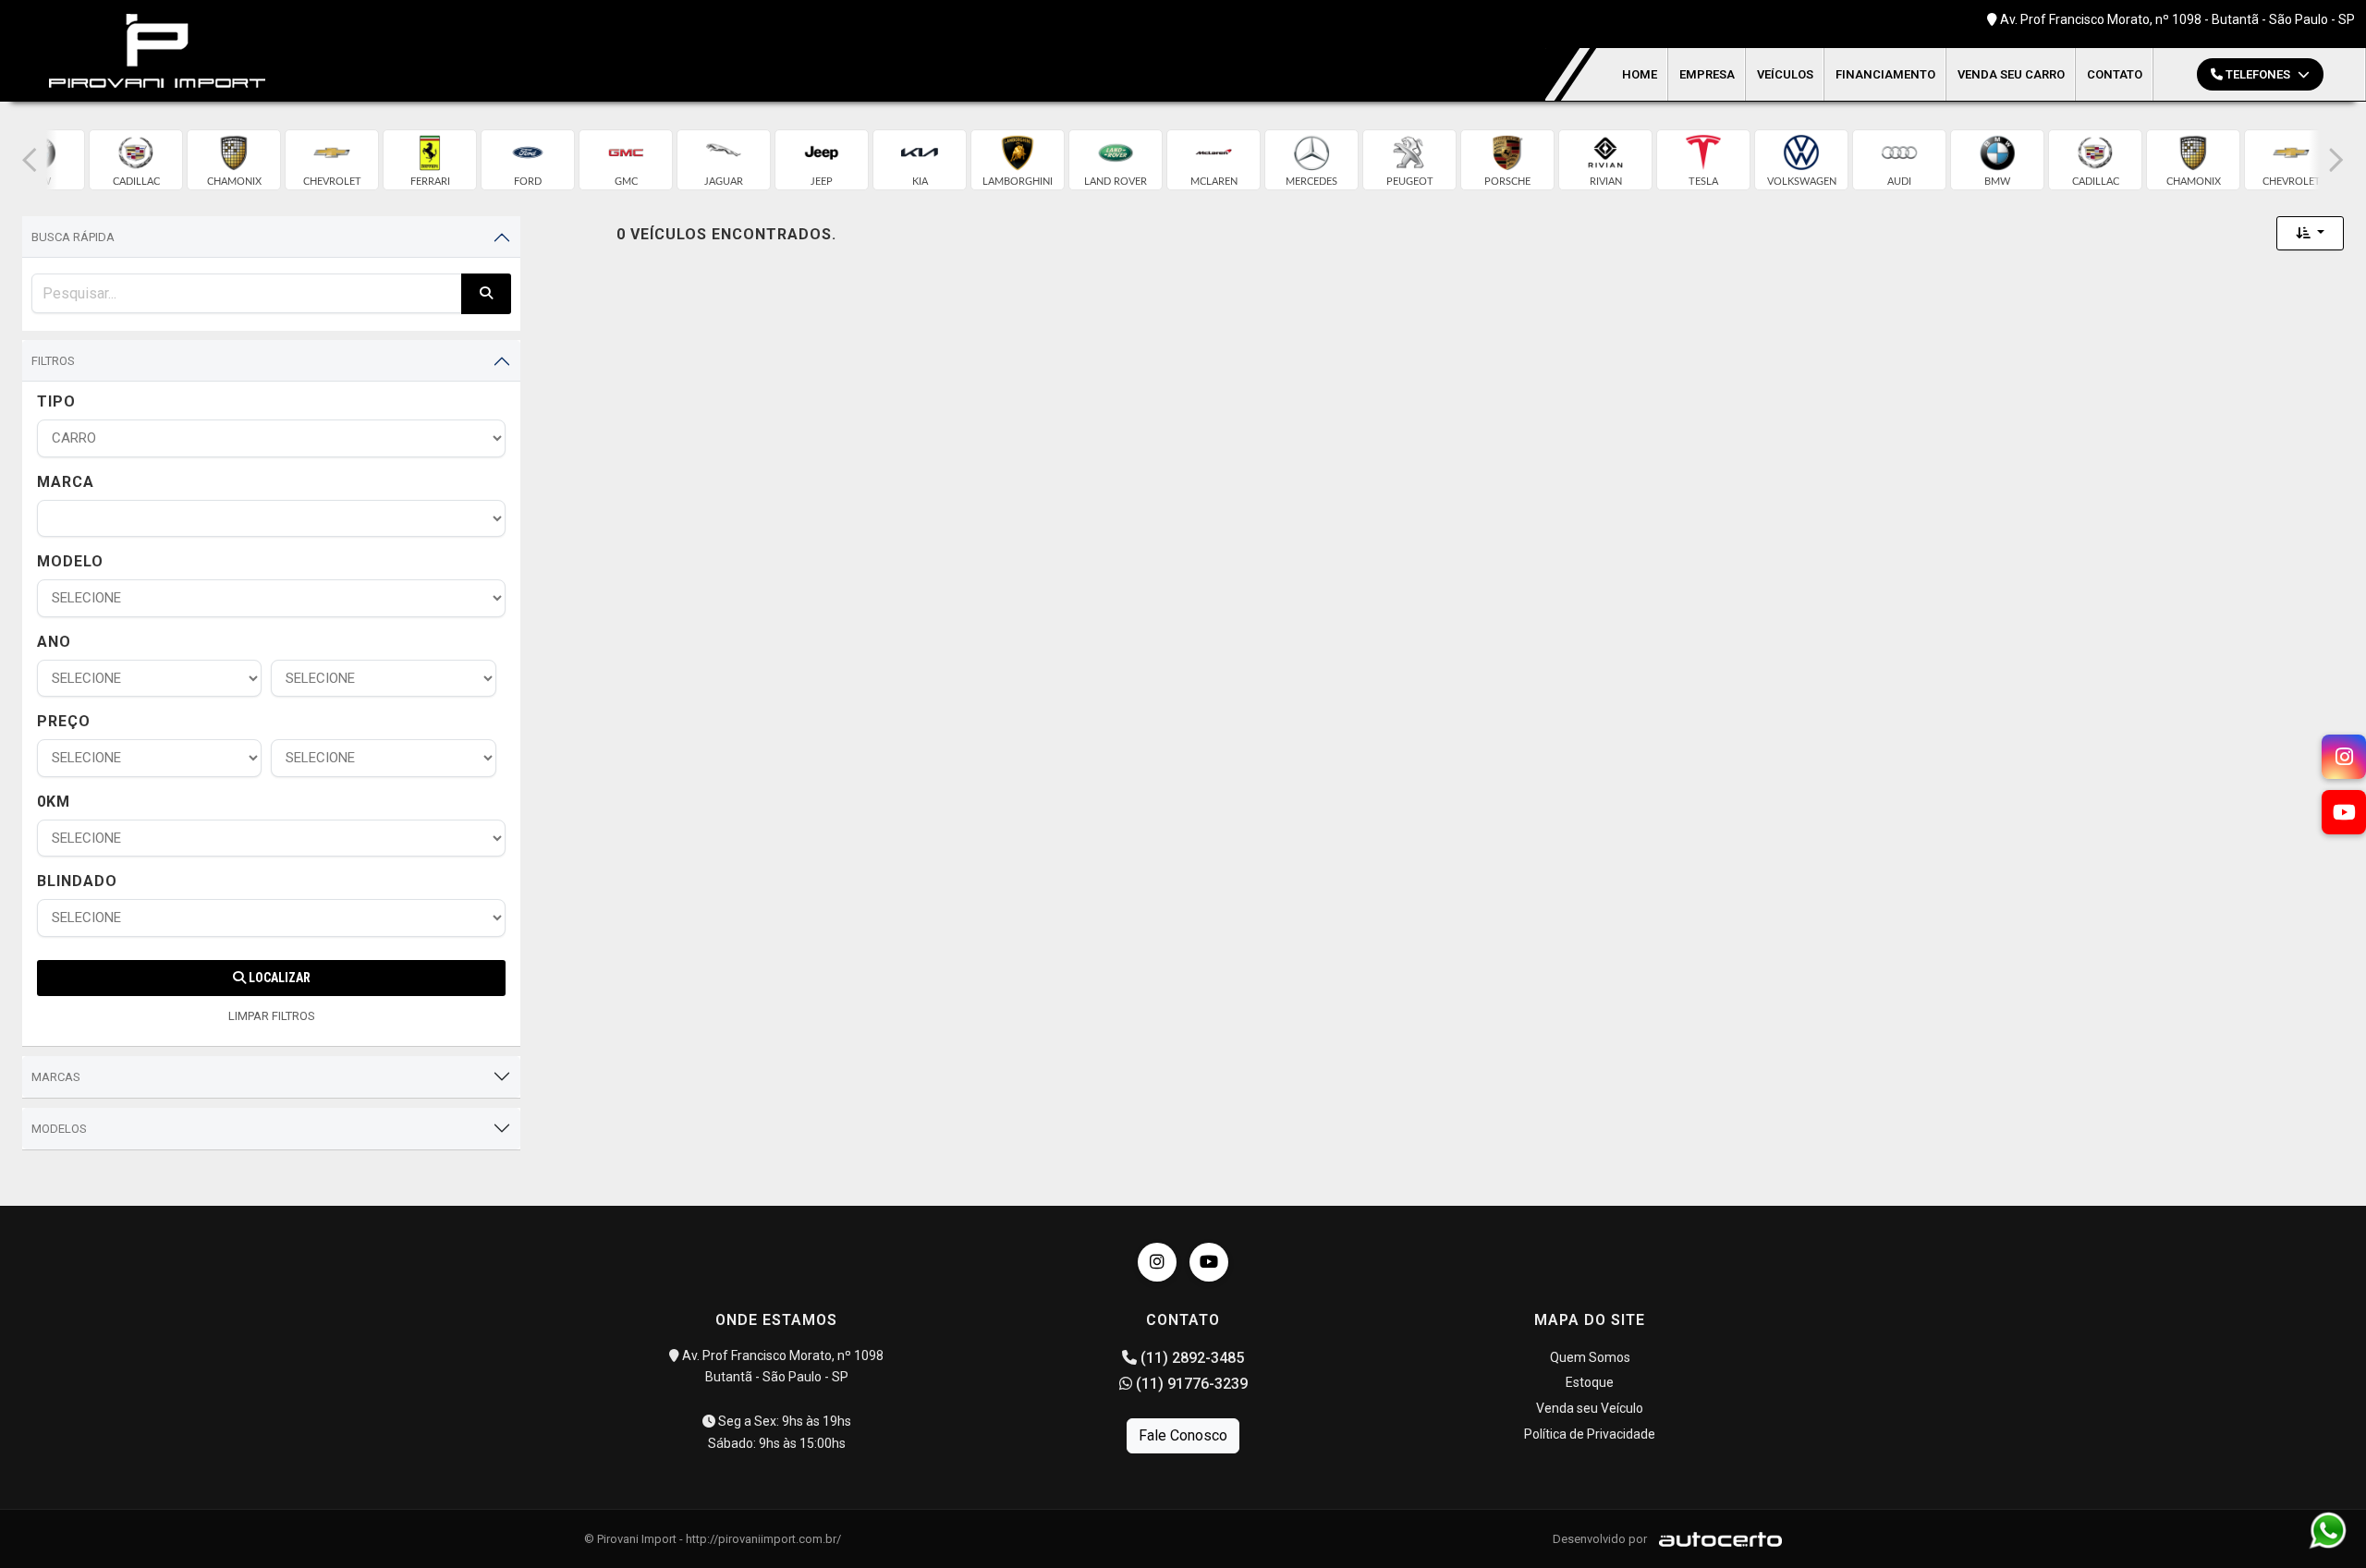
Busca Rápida (73, 237)
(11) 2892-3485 (1190, 1358)
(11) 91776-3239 (1190, 1384)
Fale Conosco (1183, 1435)
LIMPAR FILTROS (272, 1016)
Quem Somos (1590, 1357)
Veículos (1785, 74)
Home (1640, 74)
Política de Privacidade (1590, 1434)
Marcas (56, 1077)
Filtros (53, 361)
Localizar (278, 978)
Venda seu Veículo (1590, 1408)
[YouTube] (1209, 1262)
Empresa (1707, 74)
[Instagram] (1157, 1262)
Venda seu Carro (2011, 74)
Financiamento (1885, 74)
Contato (2115, 74)
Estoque (1590, 1382)
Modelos (59, 1129)
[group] (136, 160)
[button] (30, 160)
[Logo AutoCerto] (1716, 1539)
